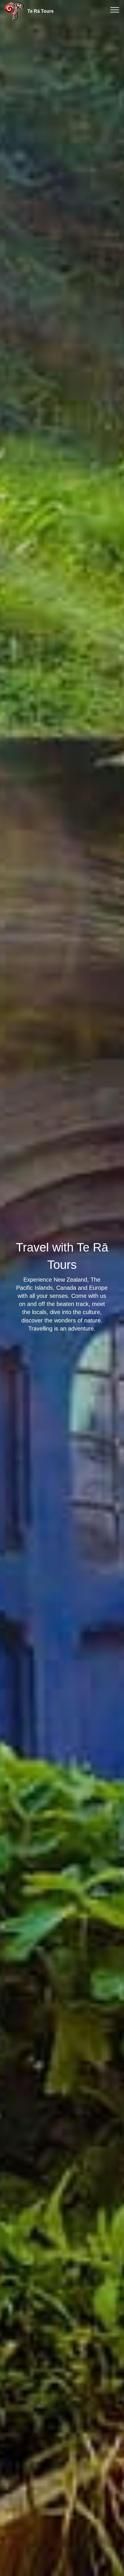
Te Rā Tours (41, 11)
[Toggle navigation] (115, 10)
